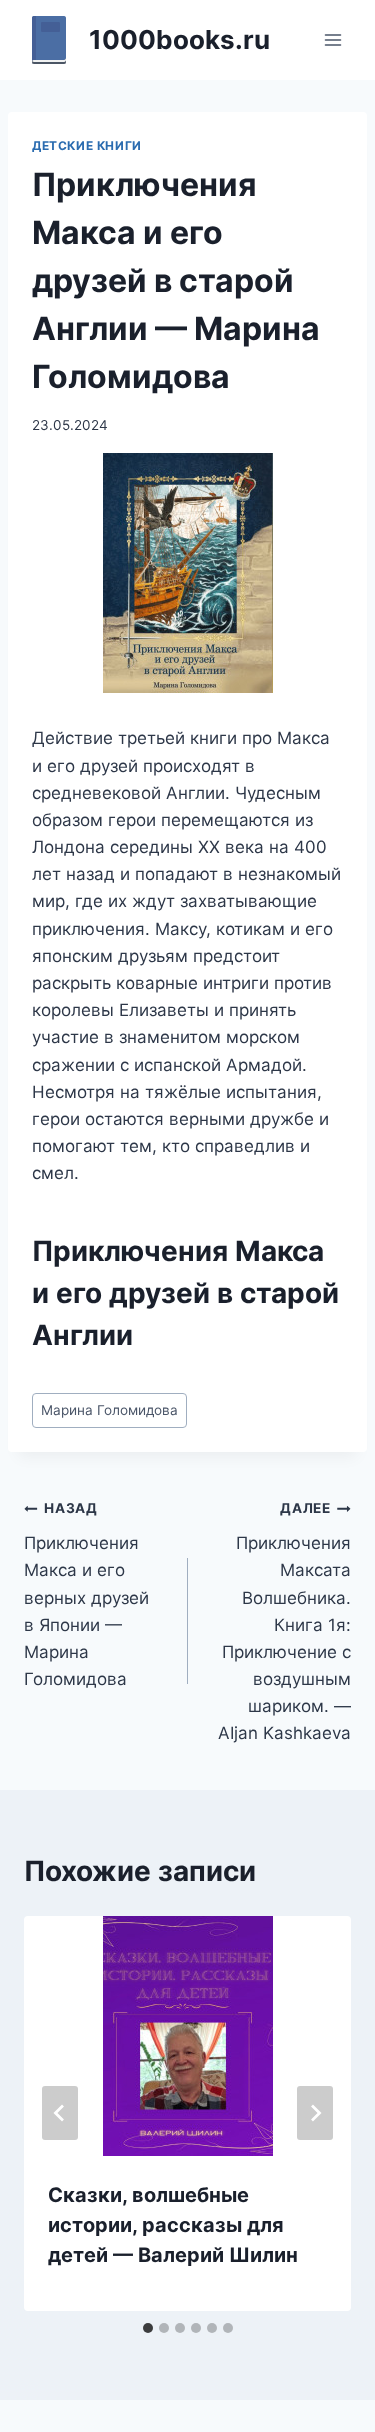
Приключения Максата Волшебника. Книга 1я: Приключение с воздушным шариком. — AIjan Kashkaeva (284, 1621)
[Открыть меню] (332, 39)
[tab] (148, 2328)
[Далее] (315, 2113)
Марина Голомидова (109, 1410)
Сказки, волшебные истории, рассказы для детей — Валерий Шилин (173, 2225)
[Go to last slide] (60, 2113)
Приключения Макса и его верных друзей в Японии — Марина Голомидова (86, 1594)
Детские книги (87, 145)
